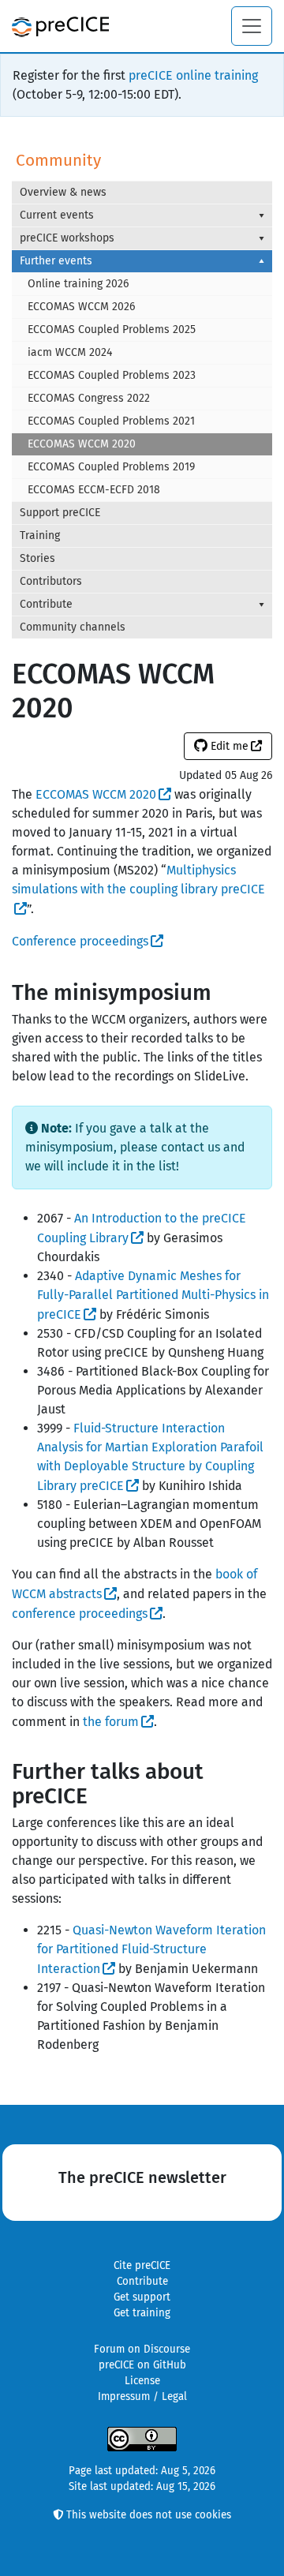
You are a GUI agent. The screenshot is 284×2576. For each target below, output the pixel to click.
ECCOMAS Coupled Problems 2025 (112, 329)
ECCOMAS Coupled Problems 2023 (112, 375)
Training (40, 535)
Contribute (142, 2282)
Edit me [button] (228, 746)
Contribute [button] (46, 604)
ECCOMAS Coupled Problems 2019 (111, 467)
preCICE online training (193, 75)
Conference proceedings (80, 941)
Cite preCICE (142, 2266)
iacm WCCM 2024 (70, 352)
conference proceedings (80, 1614)
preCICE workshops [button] (67, 238)
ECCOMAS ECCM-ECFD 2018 (94, 490)
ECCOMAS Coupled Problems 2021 (111, 421)
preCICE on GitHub (142, 2365)
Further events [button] (56, 261)
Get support (142, 2297)
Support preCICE (60, 513)
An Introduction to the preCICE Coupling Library (142, 1228)
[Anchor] (223, 990)
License (142, 2381)
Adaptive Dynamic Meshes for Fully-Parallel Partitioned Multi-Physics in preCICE (153, 1295)
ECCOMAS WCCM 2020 (82, 444)
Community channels (73, 627)
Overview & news (63, 192)
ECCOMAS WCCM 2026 (81, 307)
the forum (111, 1722)
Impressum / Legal (142, 2397)
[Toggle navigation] (252, 26)
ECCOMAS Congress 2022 (89, 398)
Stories (37, 558)
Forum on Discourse (142, 2349)
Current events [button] (57, 215)
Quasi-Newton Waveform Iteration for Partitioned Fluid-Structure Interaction (151, 1949)
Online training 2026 (78, 284)
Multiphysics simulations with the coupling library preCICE (138, 880)
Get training (142, 2313)
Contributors (51, 581)
